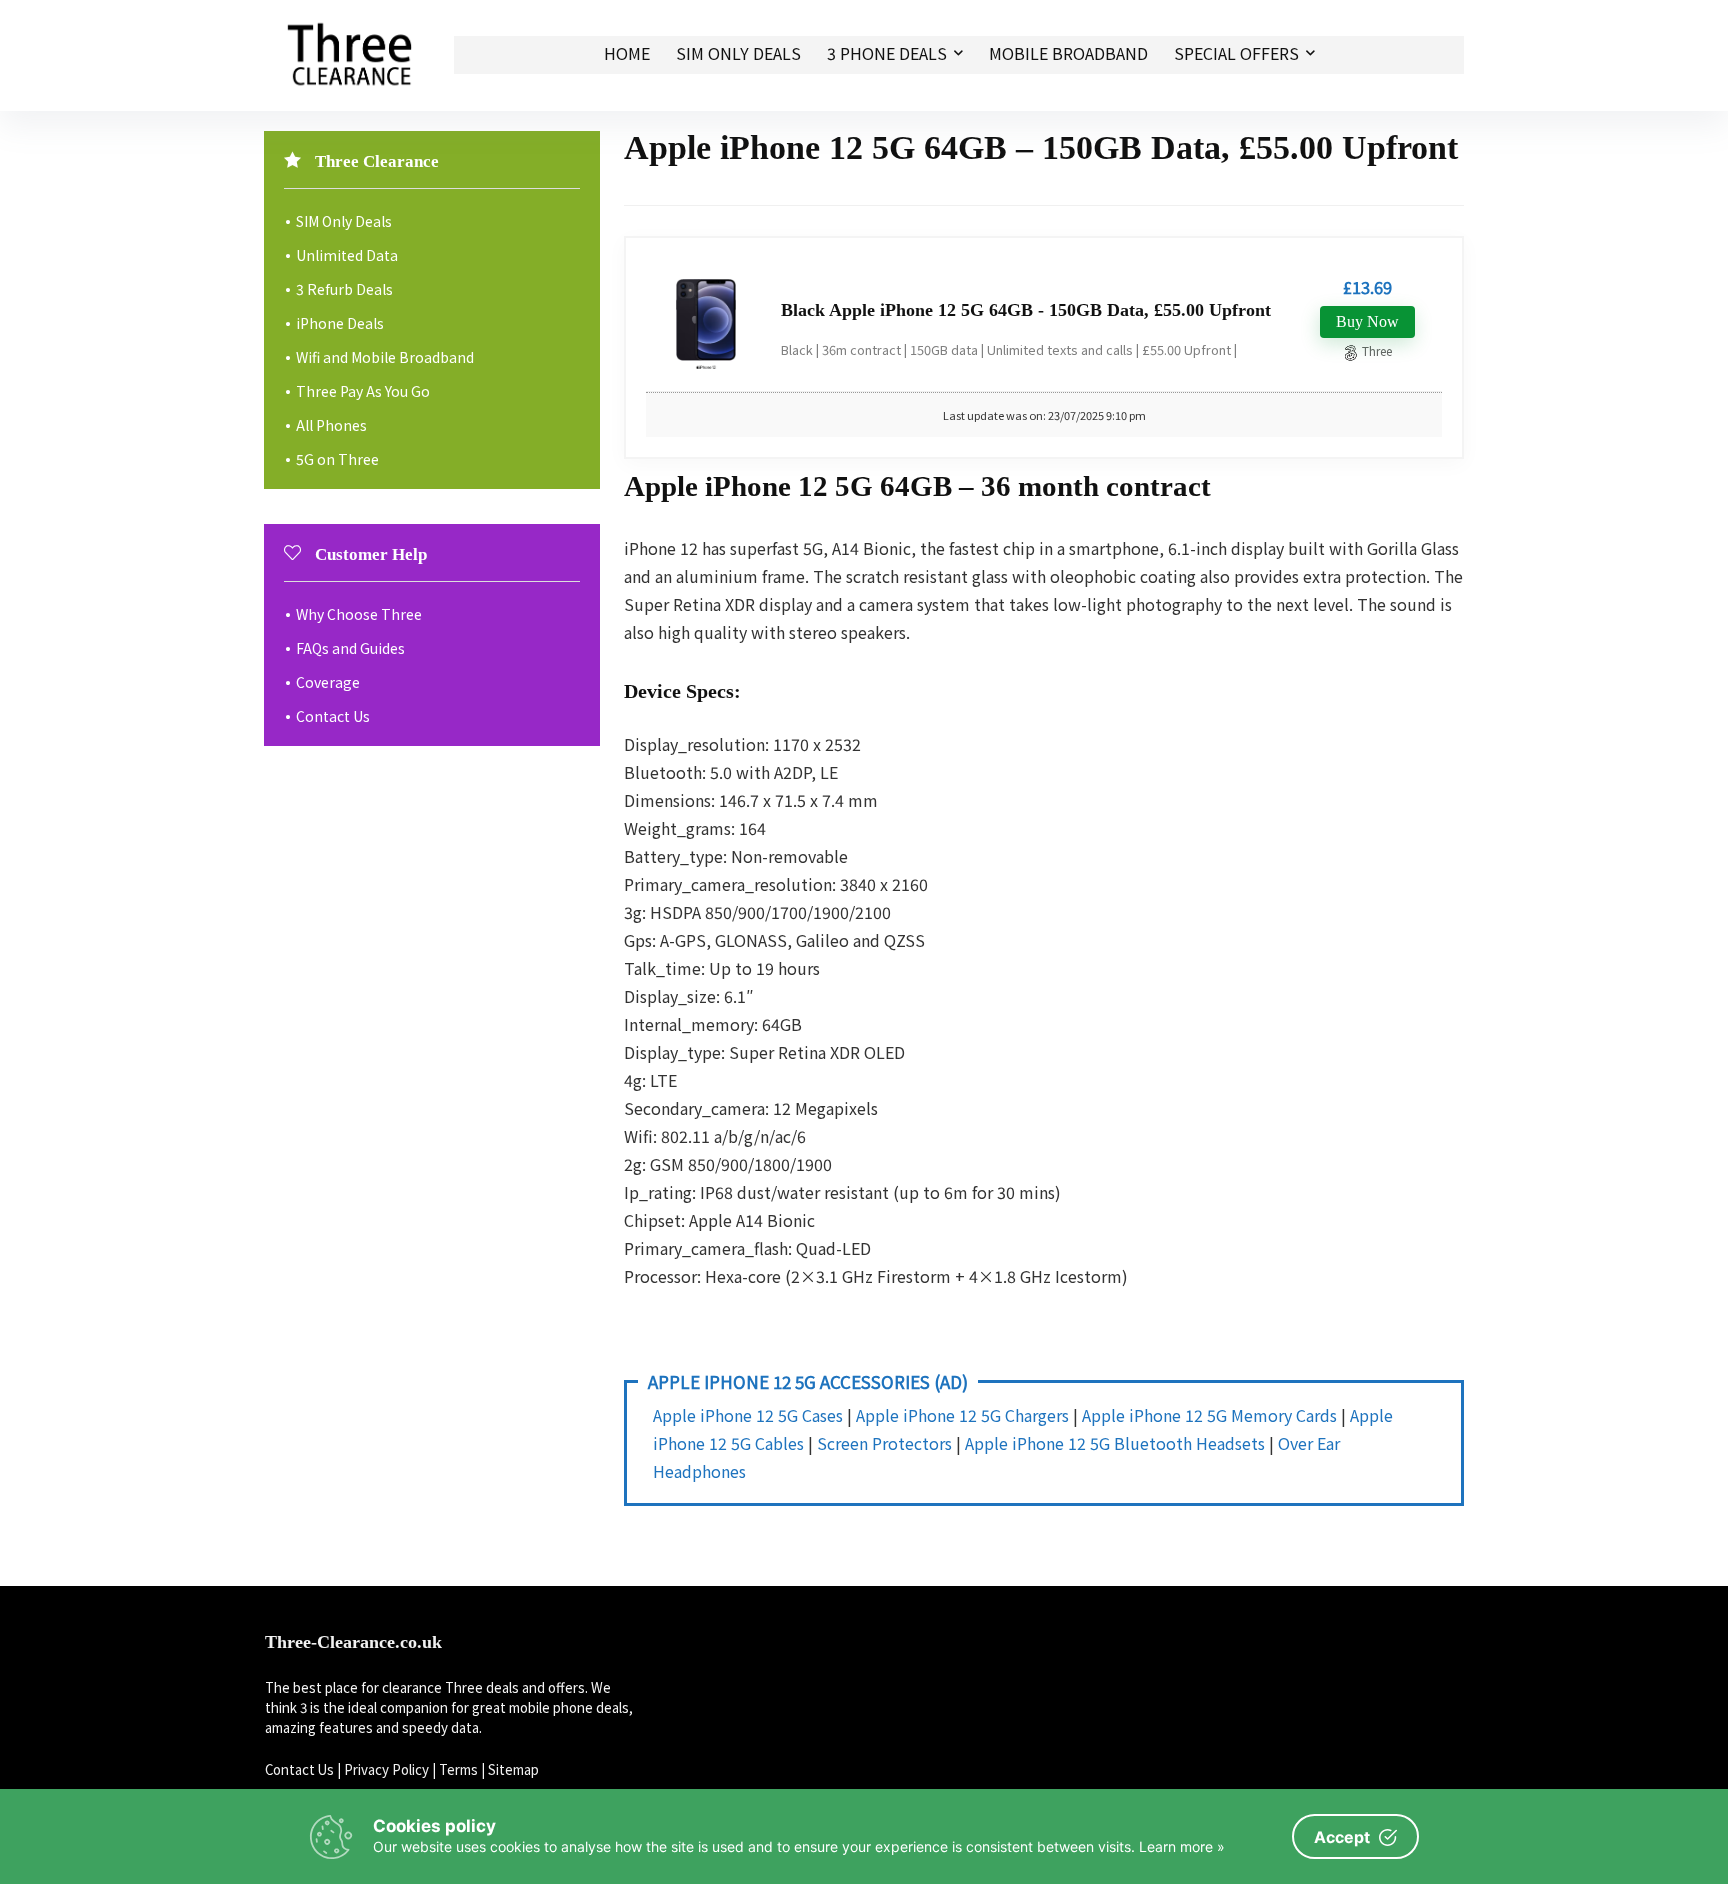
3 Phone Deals (887, 53)
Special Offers (1236, 53)
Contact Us (333, 716)
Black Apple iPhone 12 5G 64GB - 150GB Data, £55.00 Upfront (1026, 310)
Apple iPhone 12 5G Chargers (962, 1415)
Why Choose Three (359, 614)
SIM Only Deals (738, 53)
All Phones (331, 425)
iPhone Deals (340, 323)
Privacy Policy (386, 1769)
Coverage (328, 682)
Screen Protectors (884, 1443)
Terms (458, 1769)
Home (627, 53)
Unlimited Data (347, 255)
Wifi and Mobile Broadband (385, 357)
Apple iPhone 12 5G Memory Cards (1209, 1415)
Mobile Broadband (1068, 53)
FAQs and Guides (350, 648)
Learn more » (1182, 1846)
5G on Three (337, 459)
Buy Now (1367, 321)
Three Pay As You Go (363, 391)
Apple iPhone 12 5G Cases (748, 1415)
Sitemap (513, 1769)
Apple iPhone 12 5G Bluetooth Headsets (1115, 1443)
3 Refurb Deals (344, 289)
